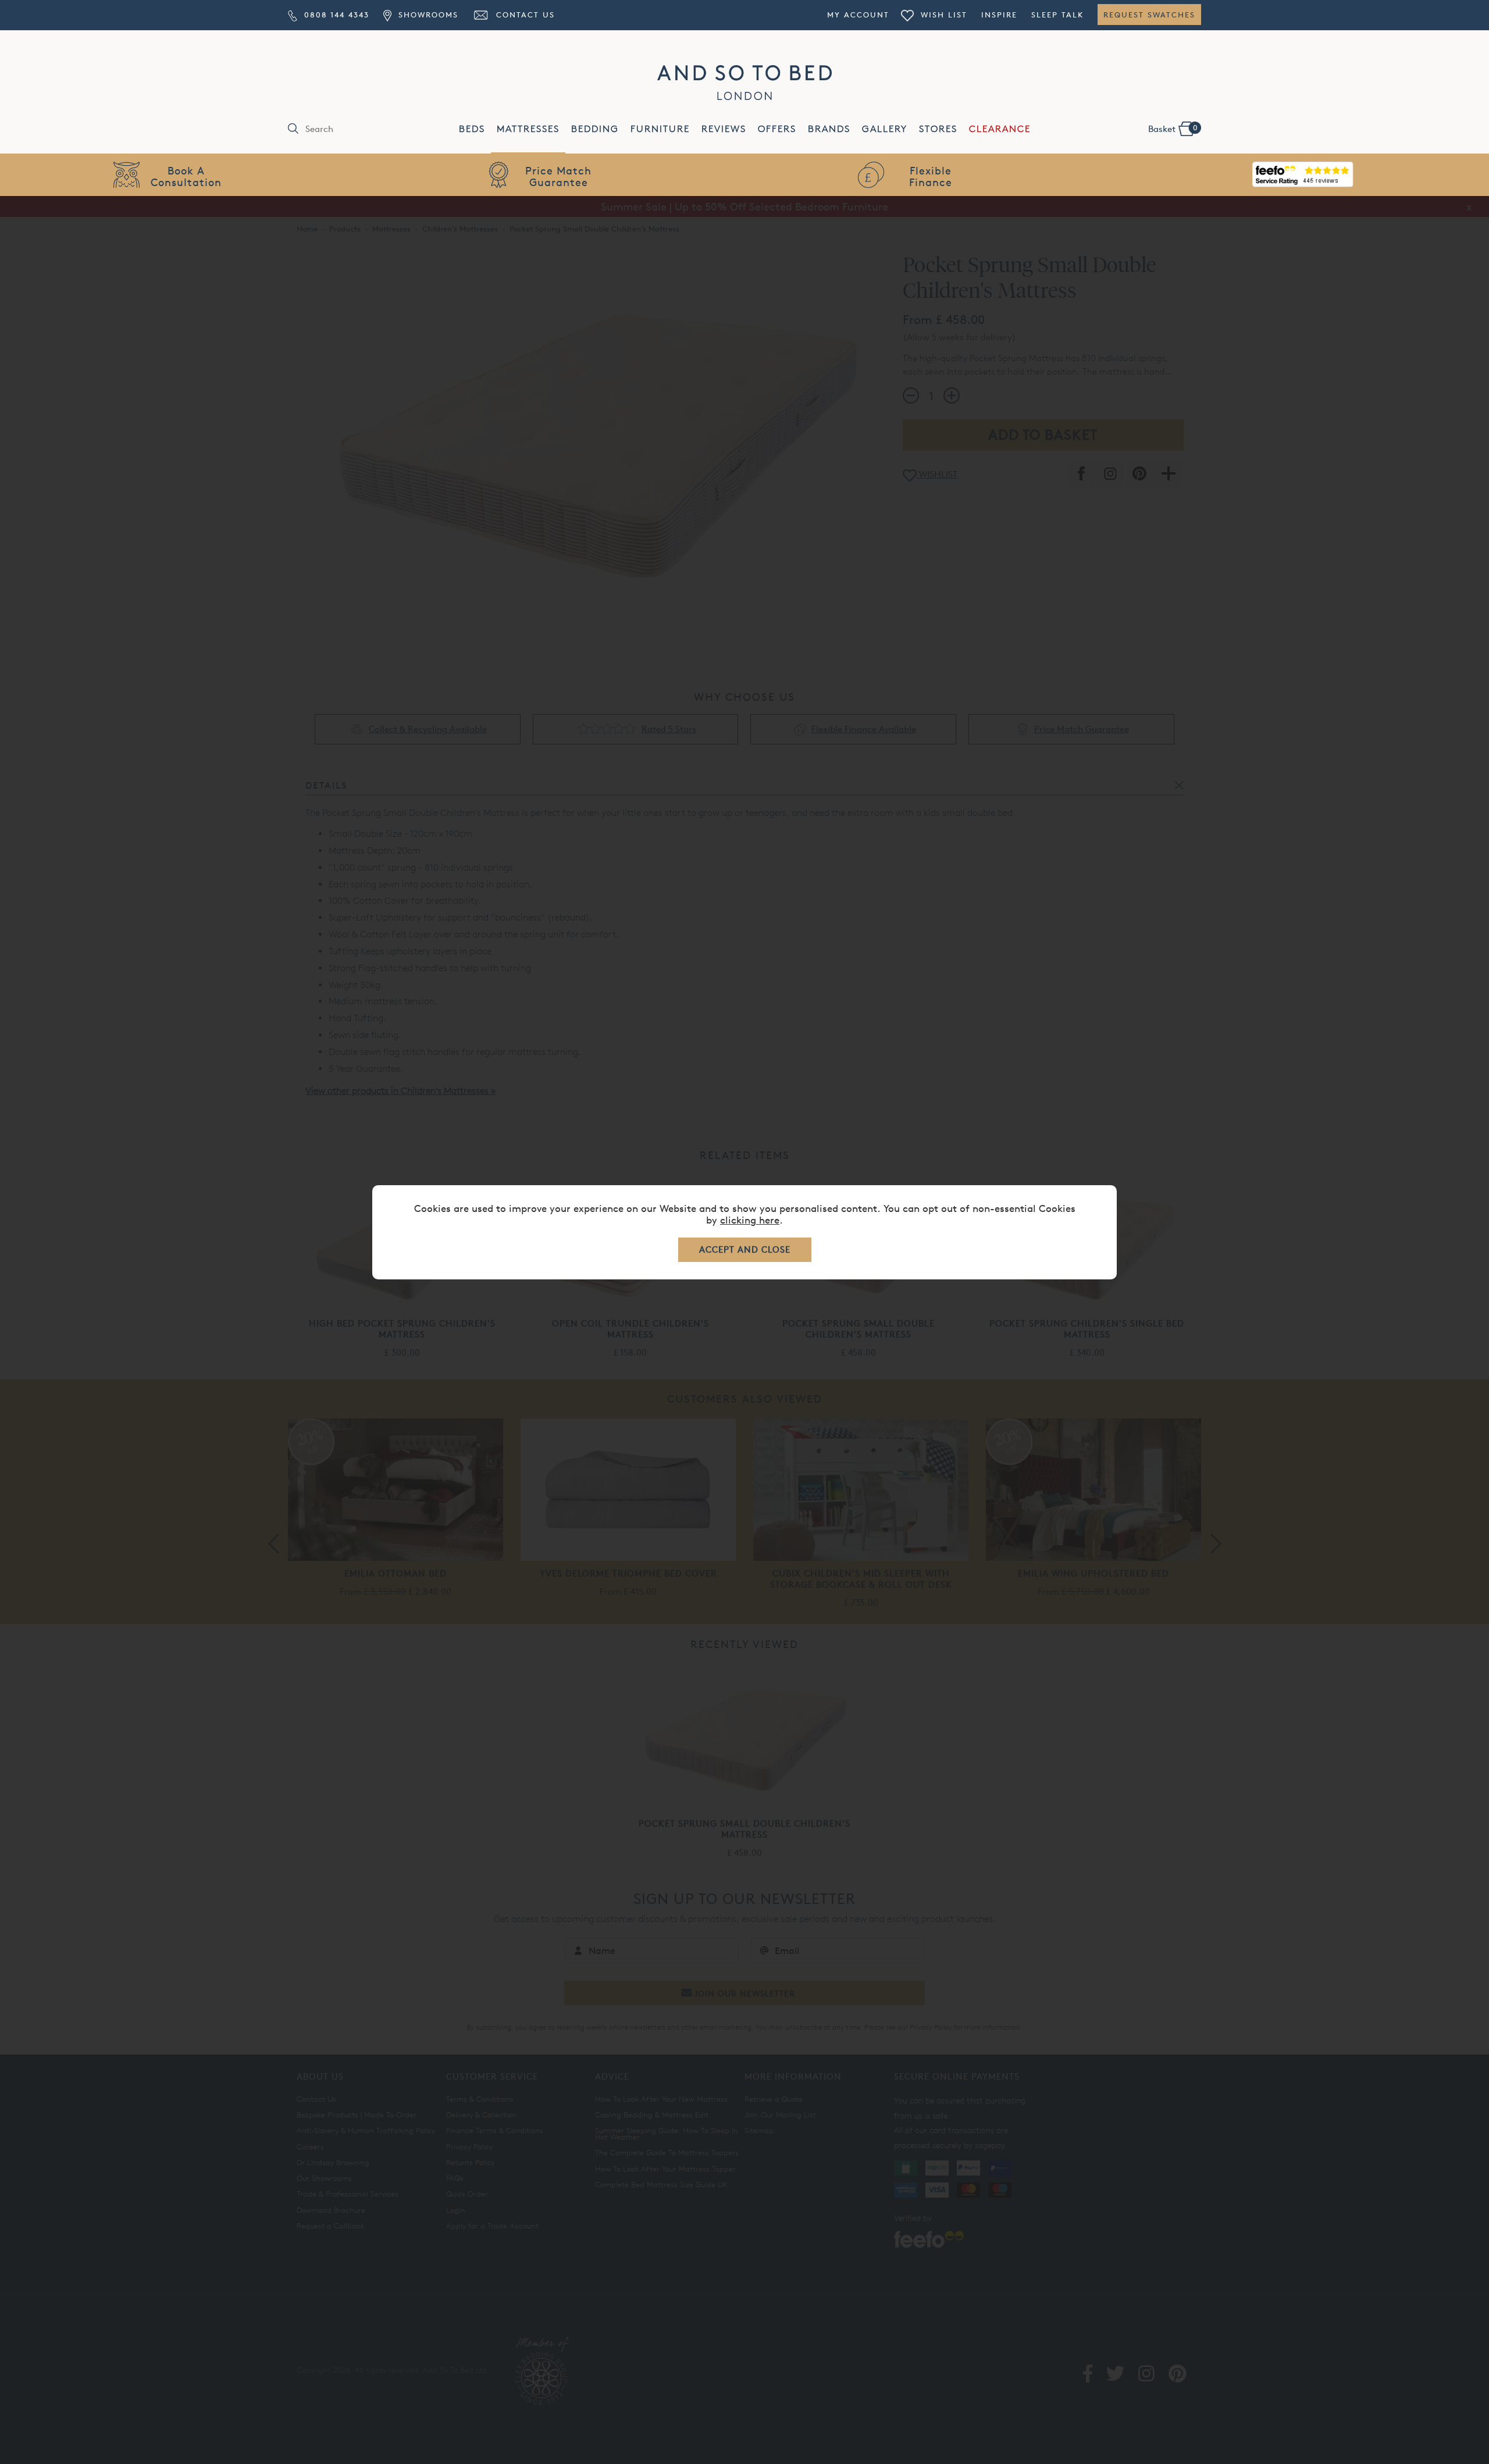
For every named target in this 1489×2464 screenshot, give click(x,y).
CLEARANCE (1000, 129)
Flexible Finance (931, 176)
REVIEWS (724, 129)
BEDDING (595, 129)
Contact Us (524, 15)
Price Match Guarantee (558, 176)
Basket (1173, 129)
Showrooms (426, 15)
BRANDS (829, 129)
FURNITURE (660, 129)
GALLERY (885, 129)
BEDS (472, 129)
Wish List (942, 15)
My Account (858, 15)
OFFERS (777, 129)
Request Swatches (1149, 15)
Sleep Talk (1057, 15)
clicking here (750, 1220)
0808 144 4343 (335, 15)
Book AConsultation (186, 176)
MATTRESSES (528, 129)
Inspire (999, 15)
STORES (938, 129)
